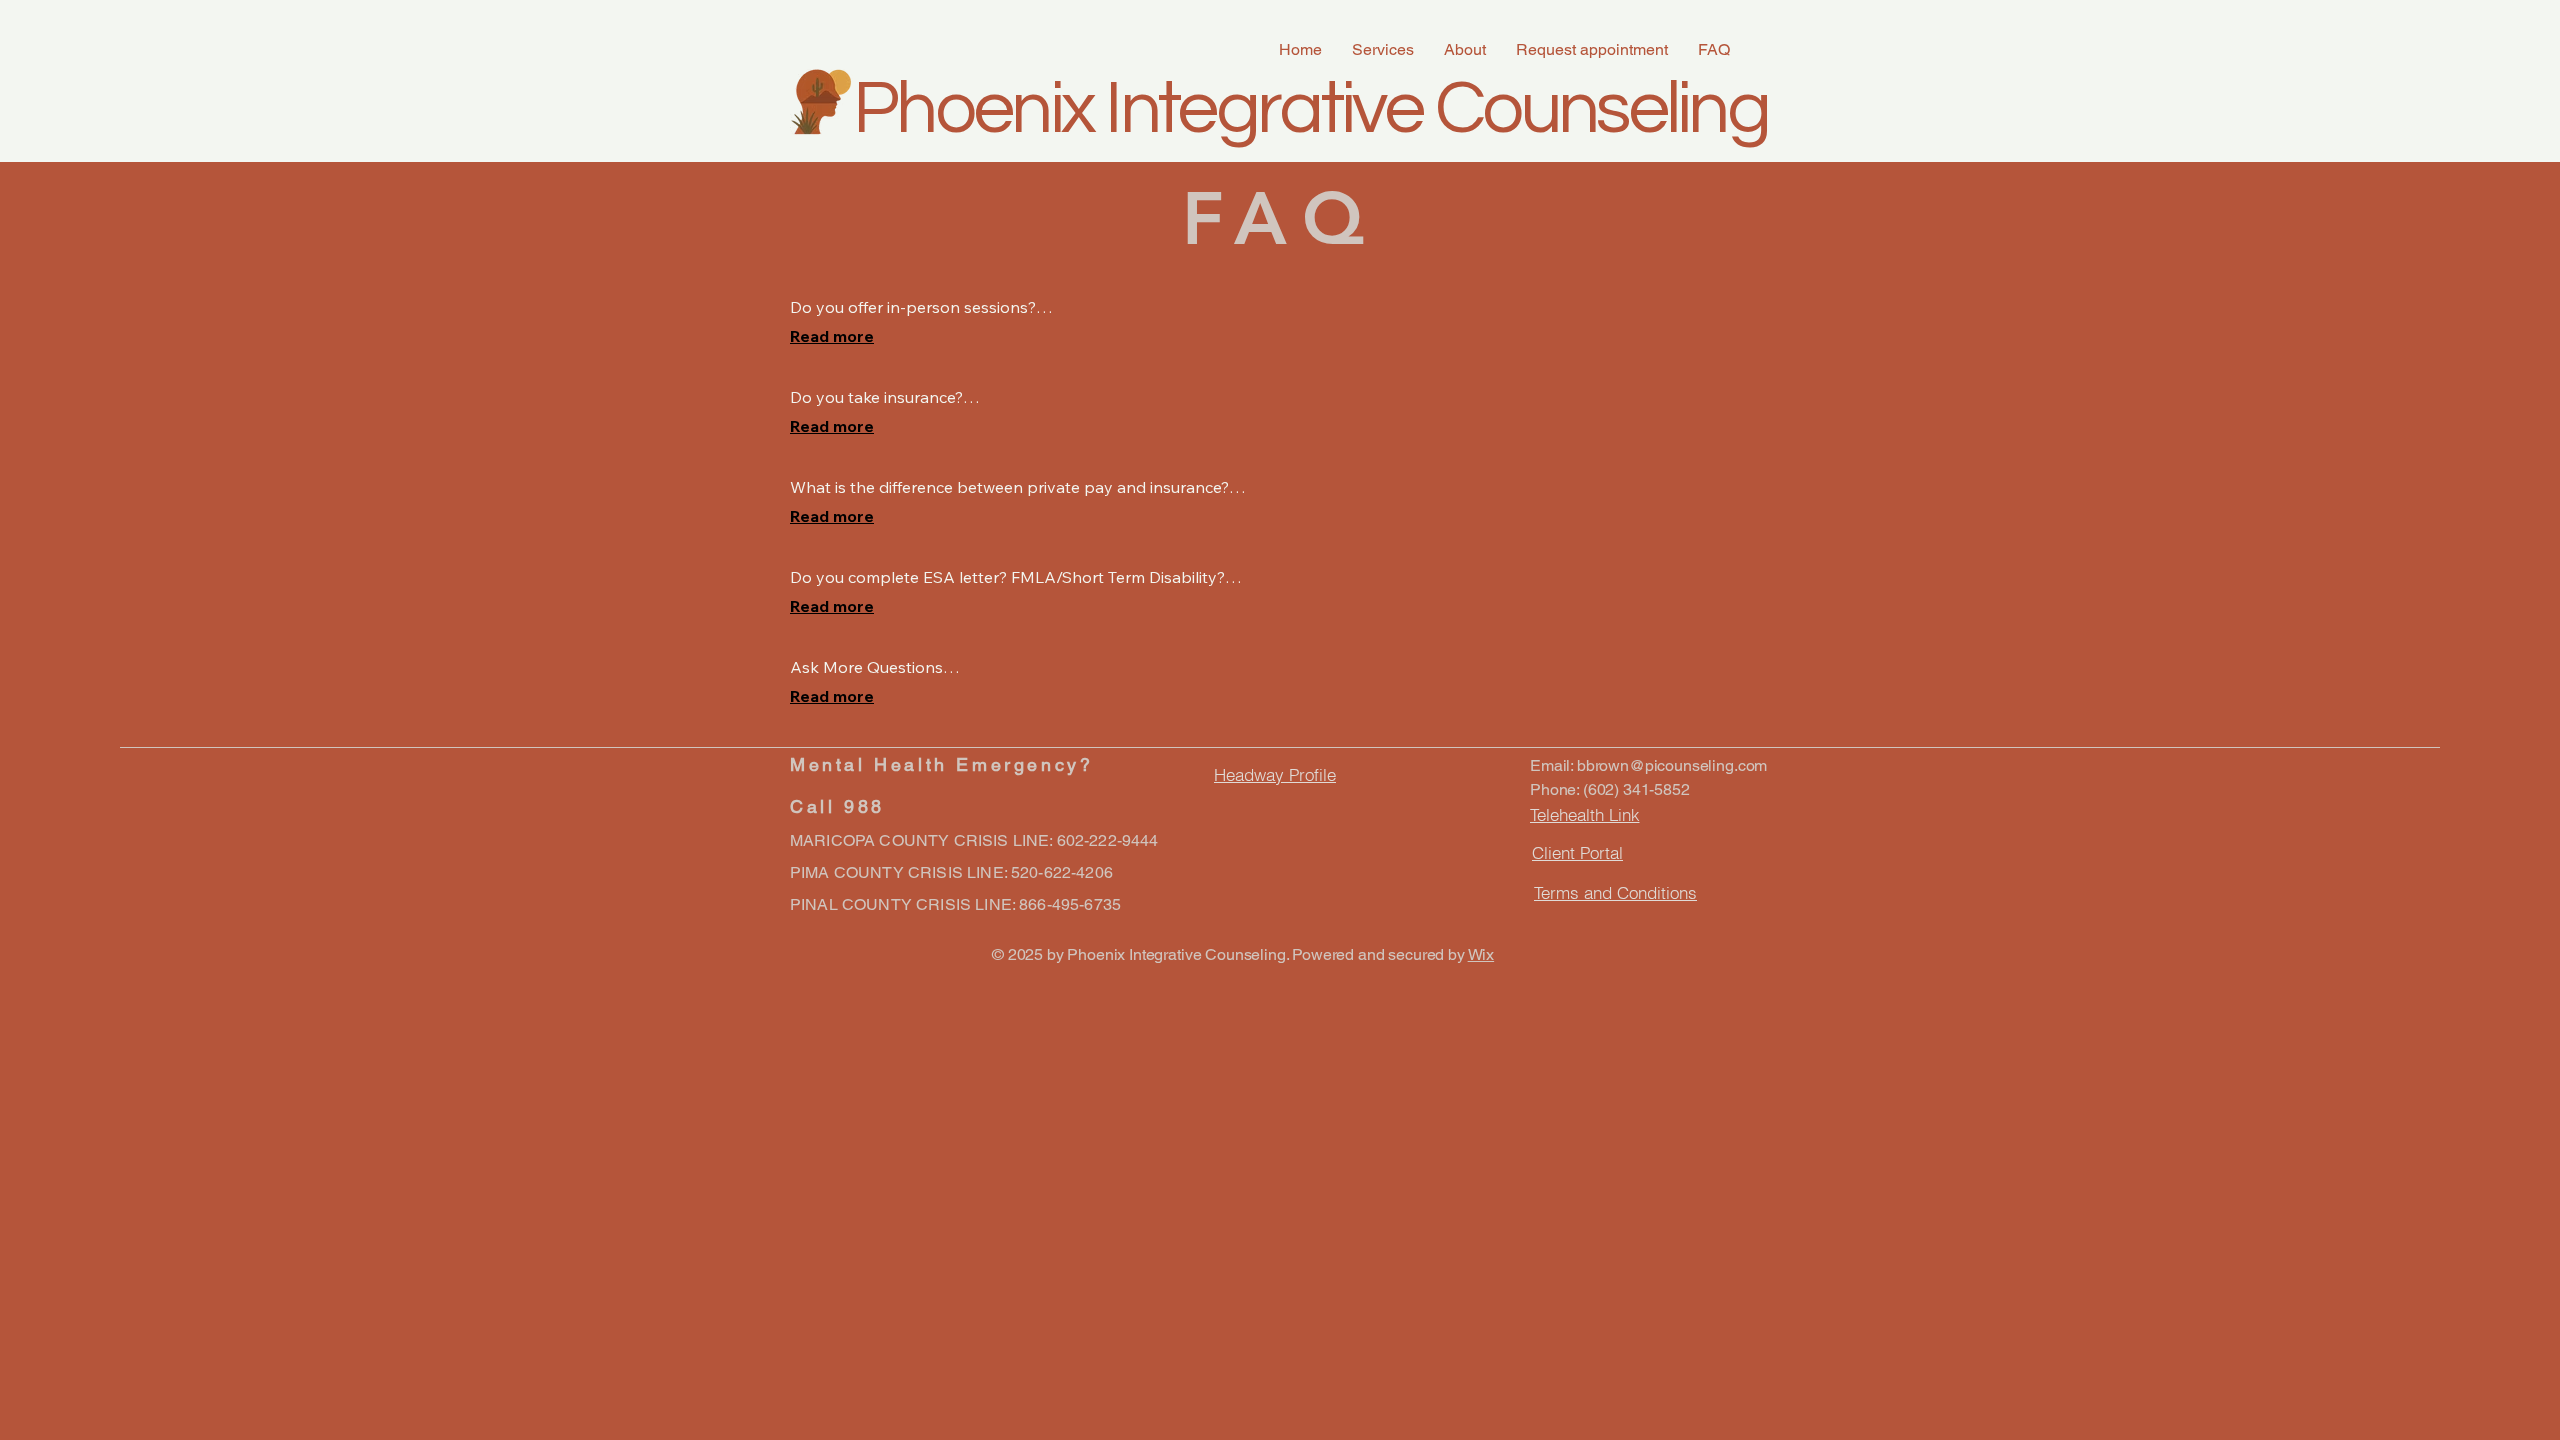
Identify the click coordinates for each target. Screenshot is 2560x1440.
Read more (832, 336)
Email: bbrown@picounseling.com (1648, 765)
